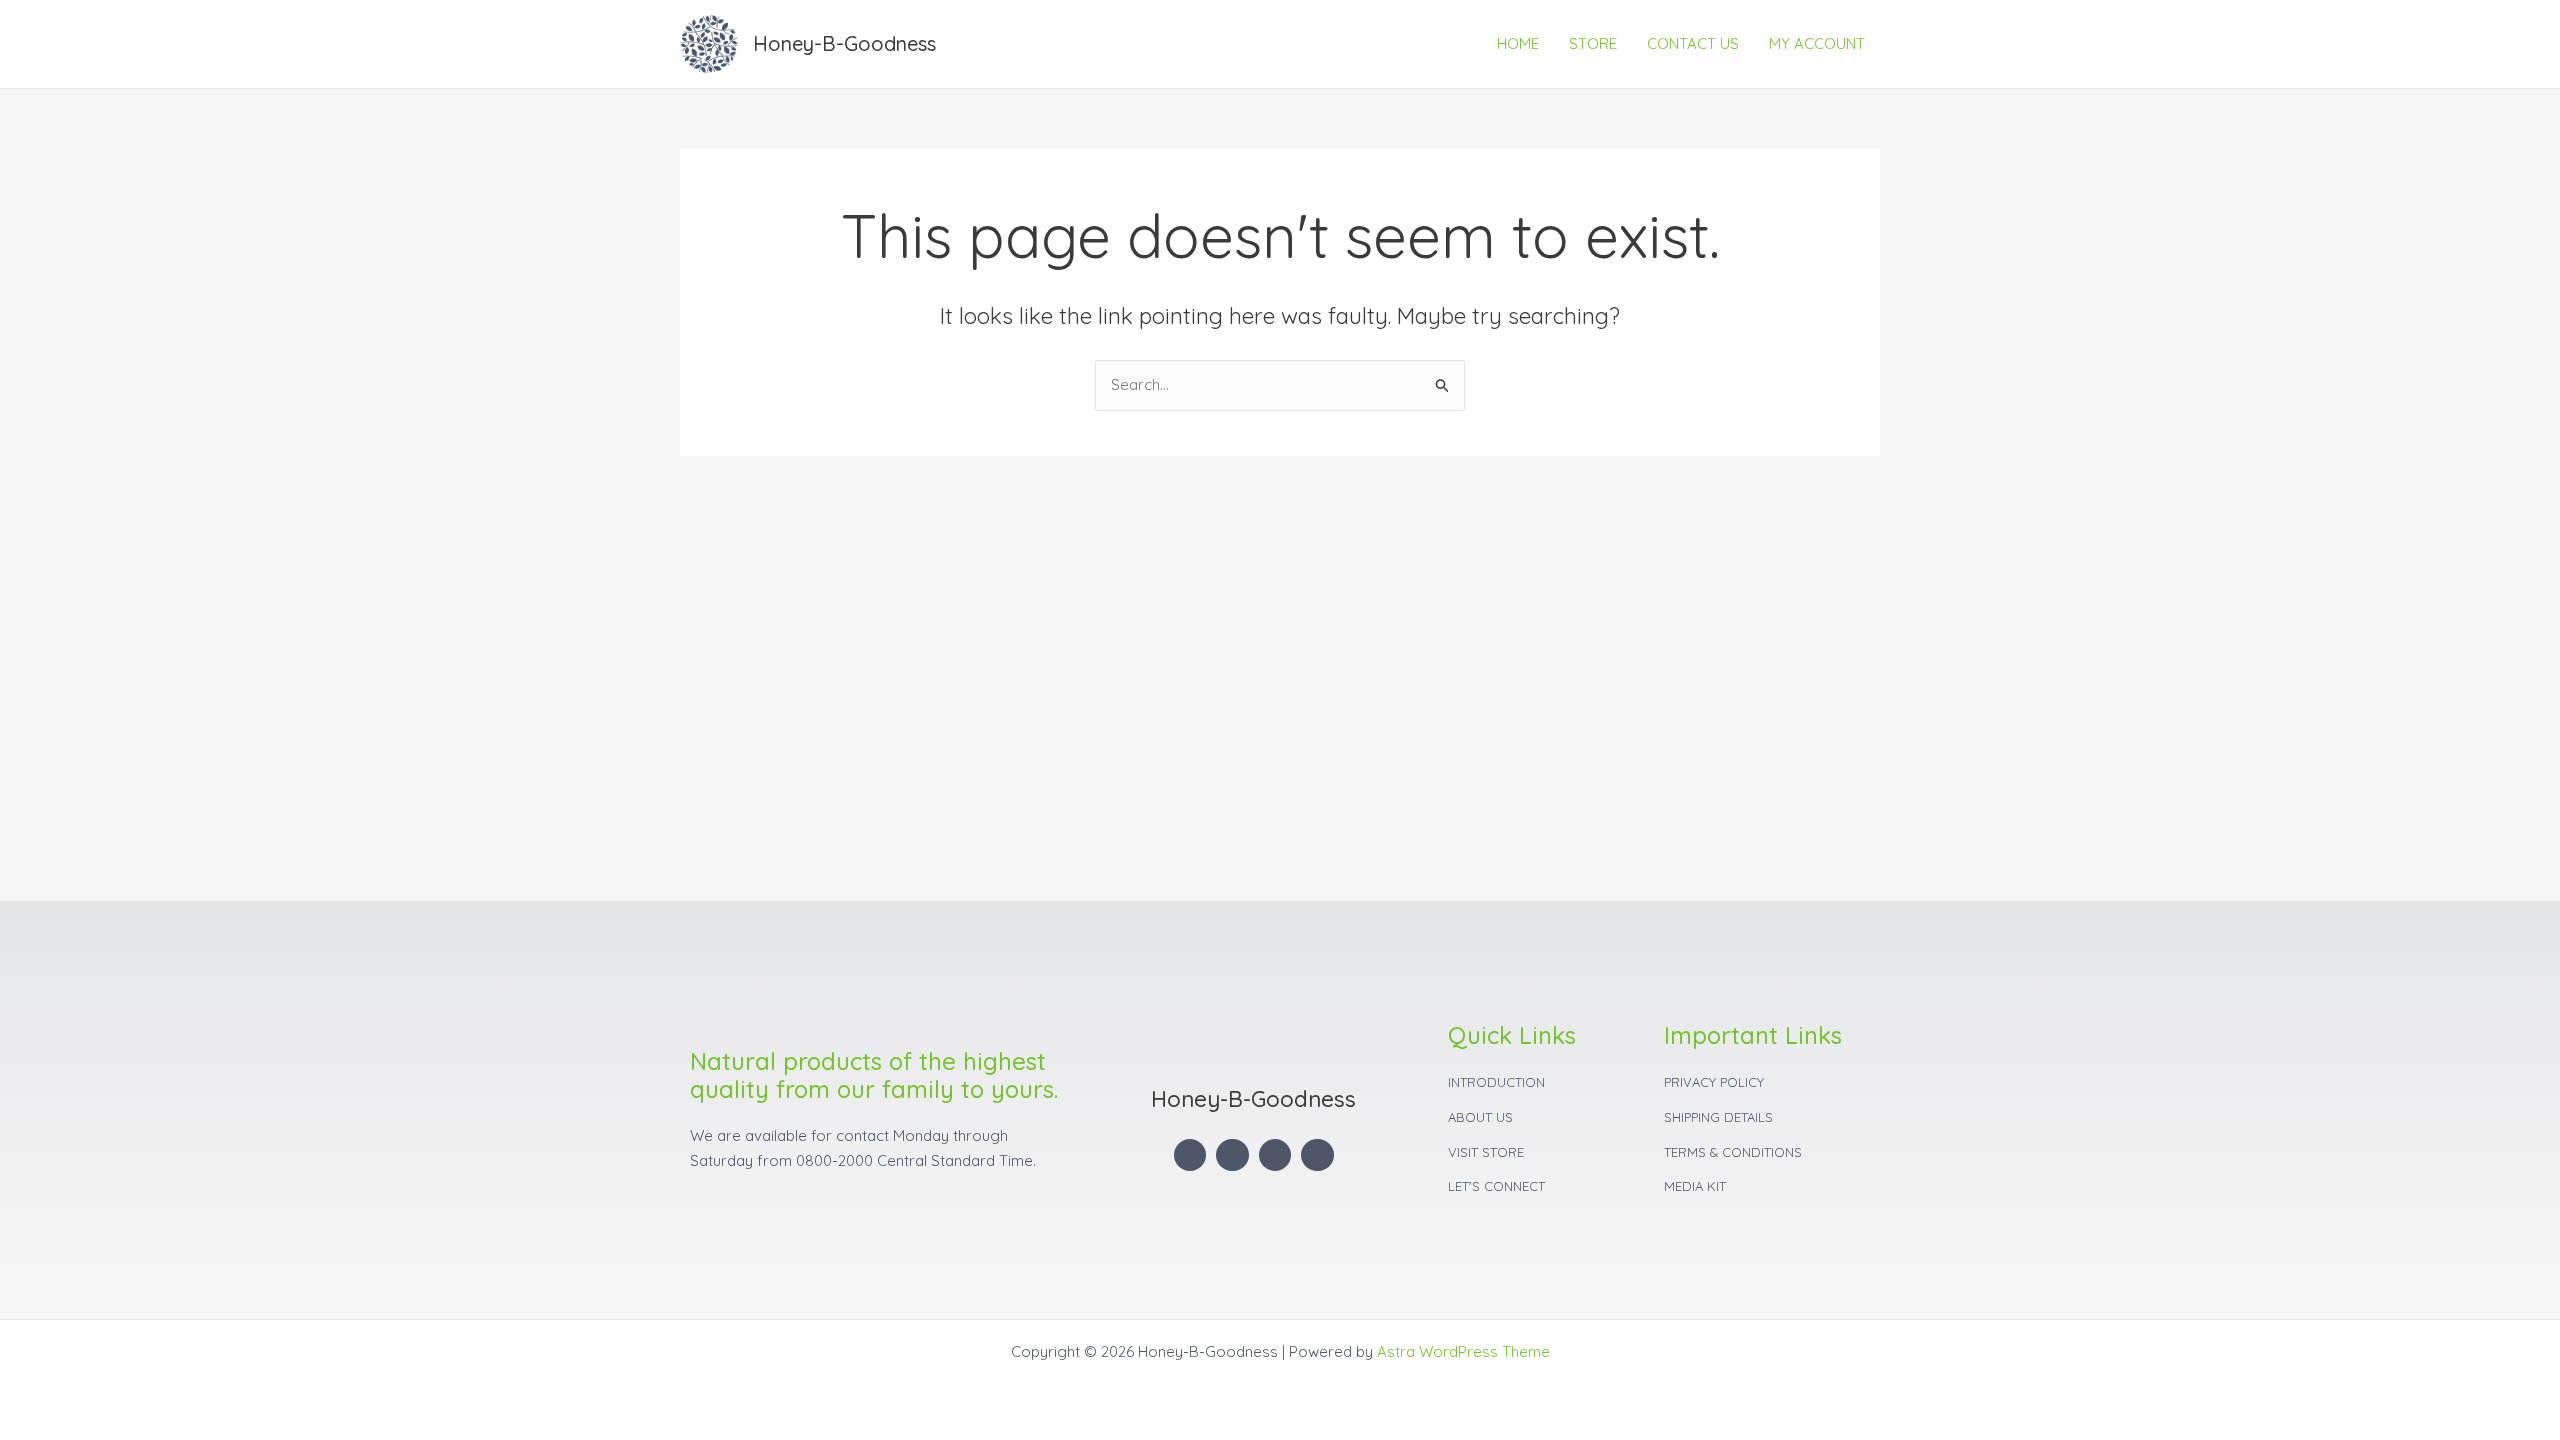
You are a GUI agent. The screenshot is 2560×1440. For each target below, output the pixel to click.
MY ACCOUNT (1817, 43)
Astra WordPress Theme (1463, 1351)
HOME (1518, 43)
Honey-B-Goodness (844, 43)
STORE (1593, 43)
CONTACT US (1693, 43)
